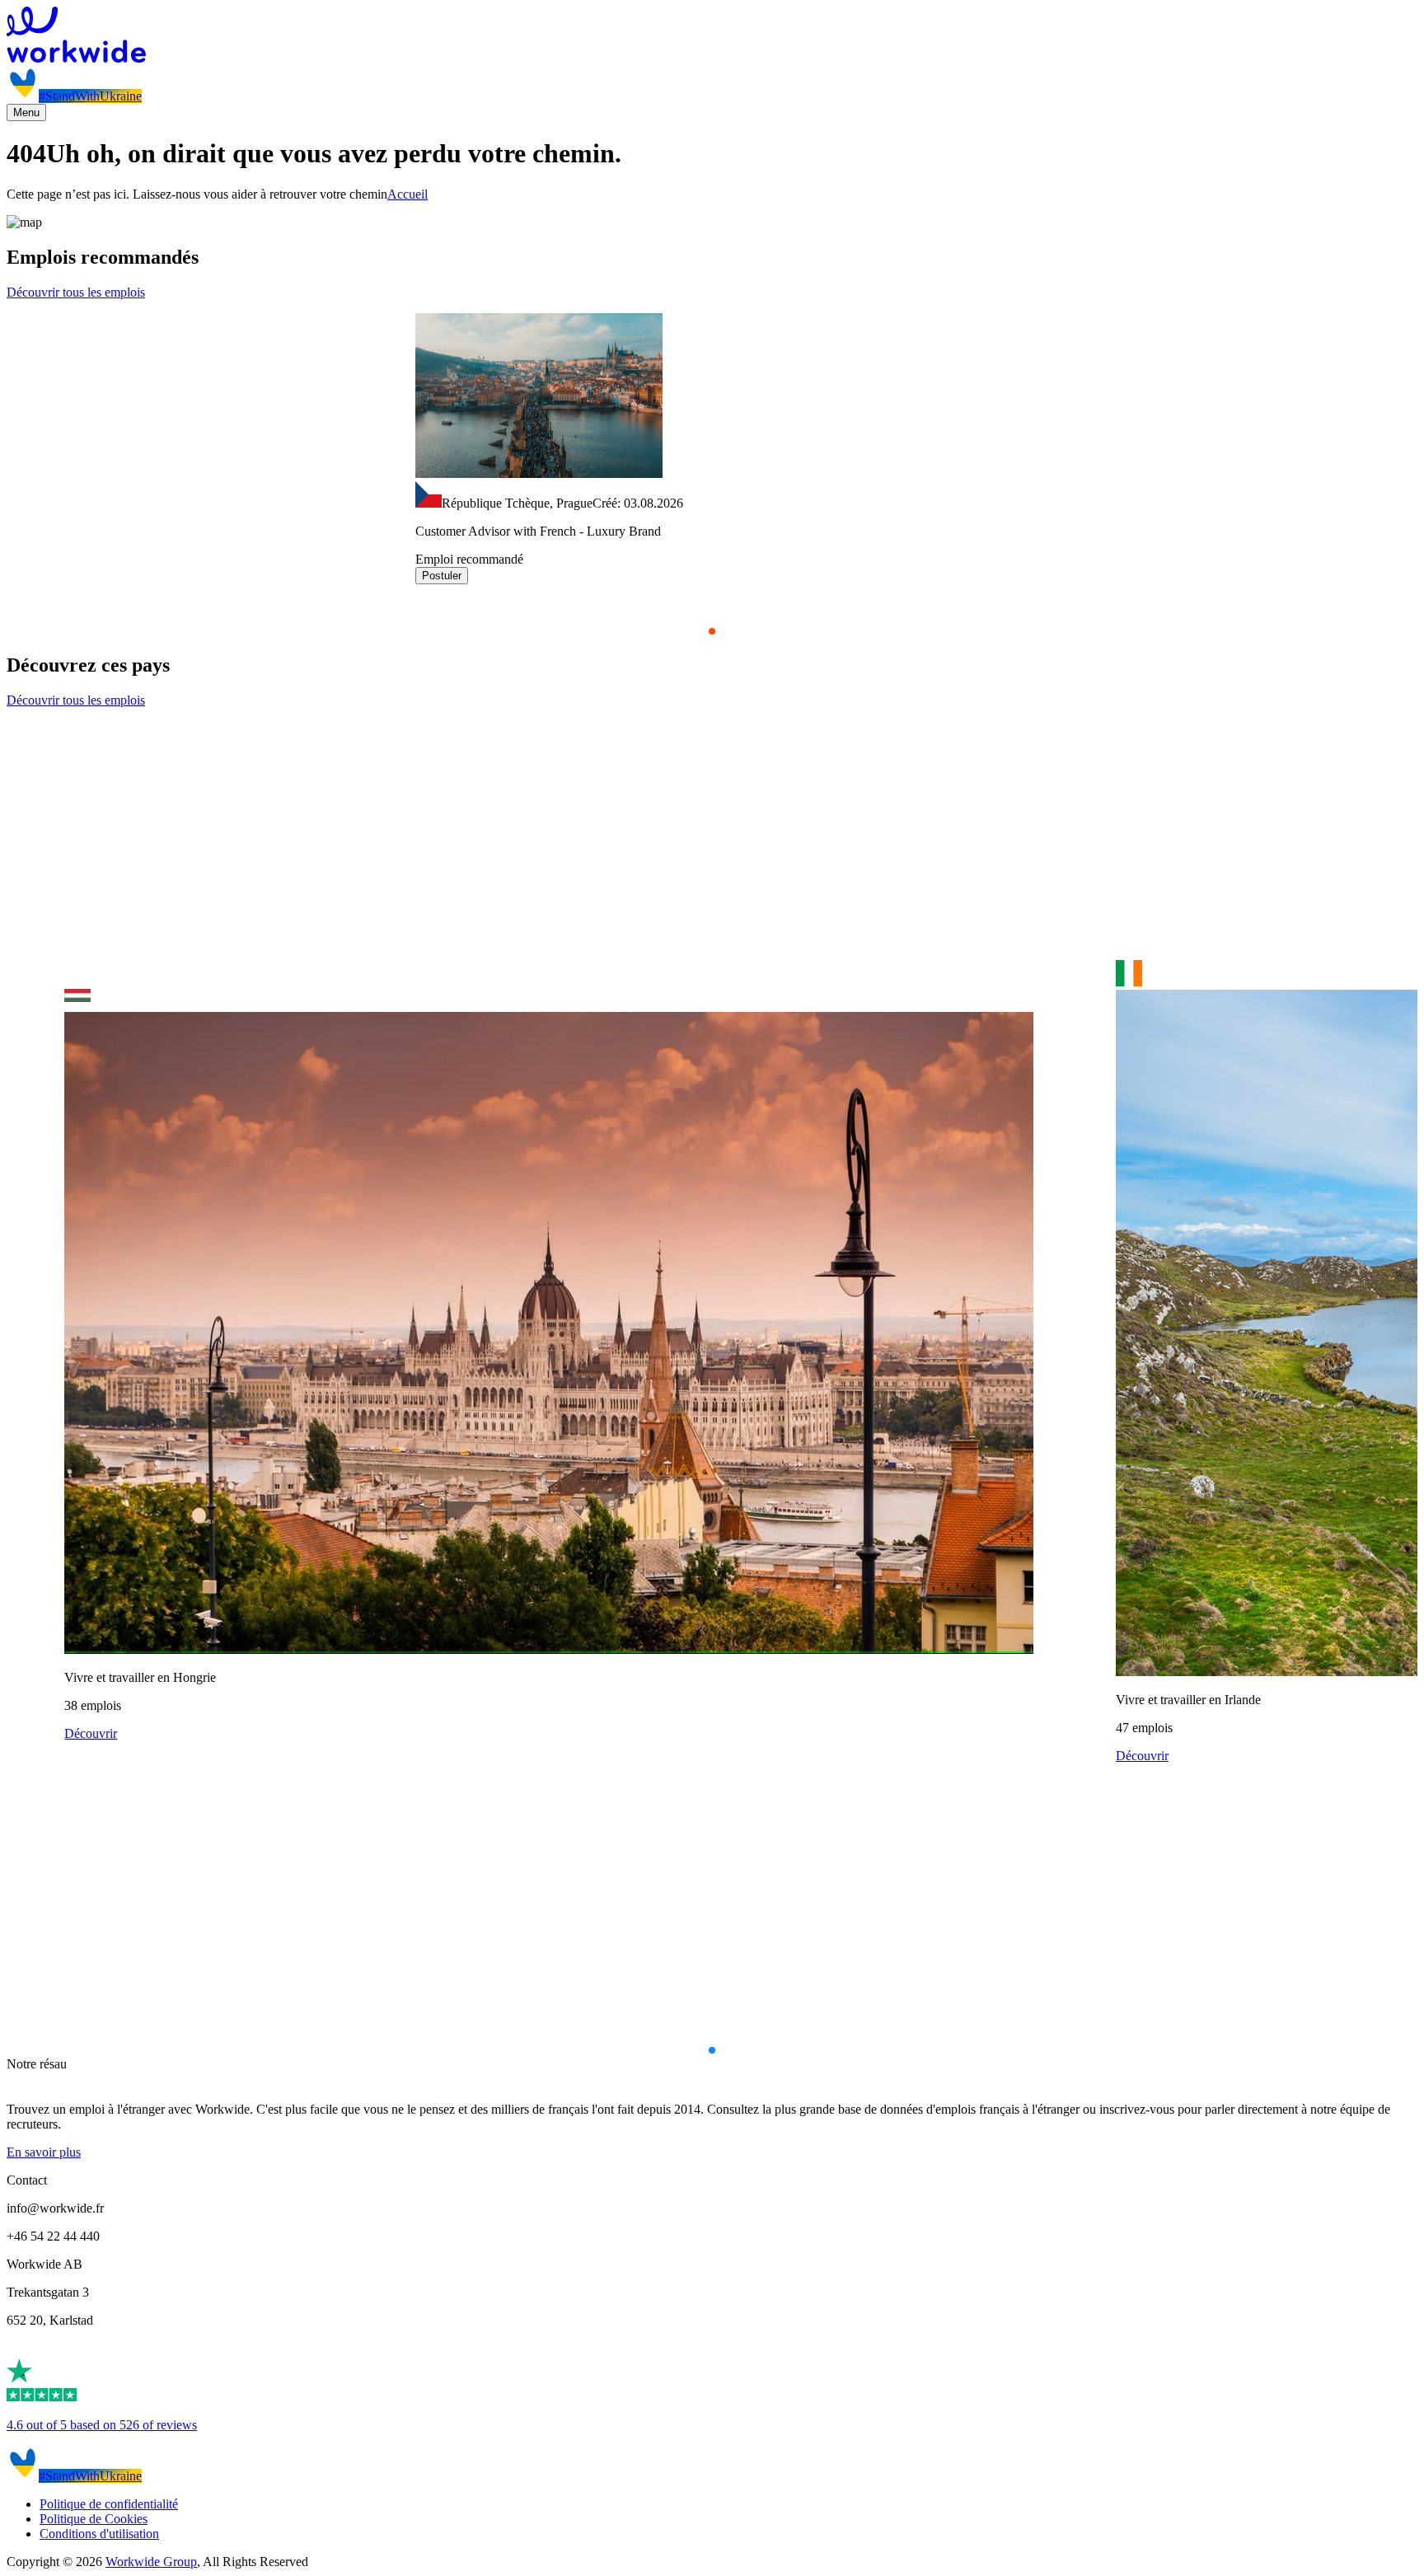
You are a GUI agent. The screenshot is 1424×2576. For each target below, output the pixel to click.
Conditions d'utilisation (99, 2534)
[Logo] (712, 36)
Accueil (408, 194)
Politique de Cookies (94, 2519)
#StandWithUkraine (90, 96)
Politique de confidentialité (109, 2504)
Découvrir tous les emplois (76, 292)
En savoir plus (44, 2152)
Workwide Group (151, 2562)
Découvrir (91, 1733)
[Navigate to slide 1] (712, 631)
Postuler (442, 576)
